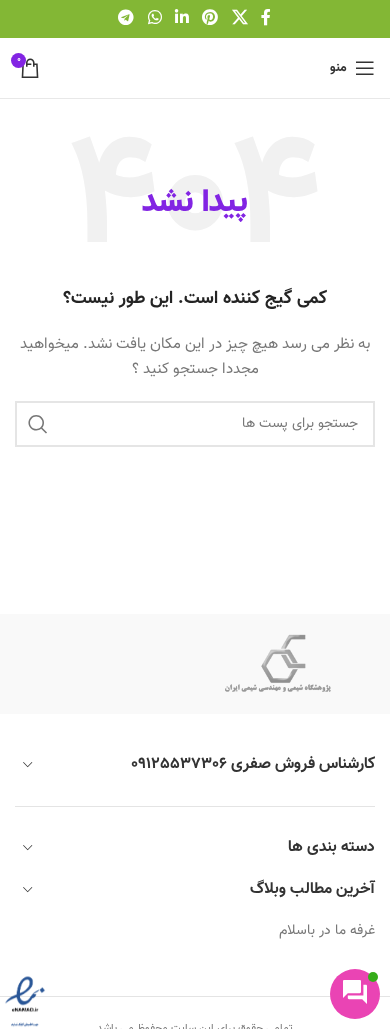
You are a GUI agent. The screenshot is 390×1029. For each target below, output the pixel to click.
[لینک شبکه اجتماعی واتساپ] (154, 18)
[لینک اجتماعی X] (239, 18)
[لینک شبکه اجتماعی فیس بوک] (266, 18)
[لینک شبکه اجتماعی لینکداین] (181, 18)
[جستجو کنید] (38, 424)
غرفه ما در (345, 931)
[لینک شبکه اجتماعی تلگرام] (126, 18)
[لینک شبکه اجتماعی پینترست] (210, 18)
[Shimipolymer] (277, 664)
